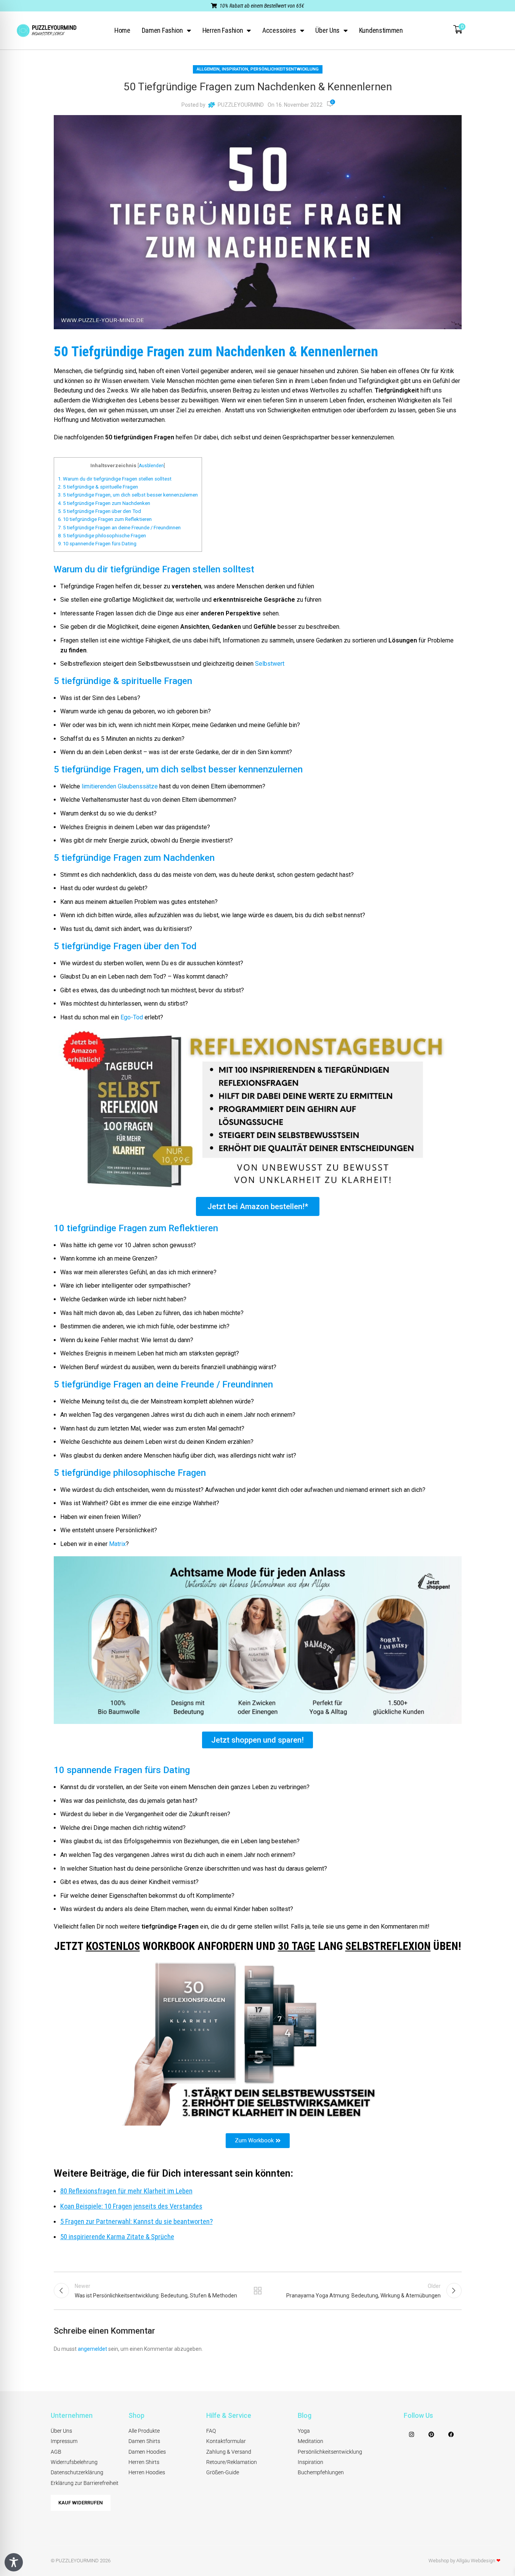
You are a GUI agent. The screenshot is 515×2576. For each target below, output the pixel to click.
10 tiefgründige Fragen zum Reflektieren (105, 519)
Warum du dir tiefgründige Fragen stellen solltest (115, 479)
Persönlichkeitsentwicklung (285, 69)
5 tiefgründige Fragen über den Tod (99, 511)
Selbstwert (270, 664)
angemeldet (92, 2349)
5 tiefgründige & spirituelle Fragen (98, 487)
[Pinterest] (432, 2435)
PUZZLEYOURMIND (241, 105)
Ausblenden (151, 466)
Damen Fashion (162, 30)
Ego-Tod (132, 1017)
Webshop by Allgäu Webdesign (464, 2561)
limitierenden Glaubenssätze (120, 786)
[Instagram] (412, 2435)
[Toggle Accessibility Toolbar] (14, 2562)
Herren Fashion (223, 30)
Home (122, 30)
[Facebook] (451, 2435)
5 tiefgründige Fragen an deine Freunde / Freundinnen (119, 528)
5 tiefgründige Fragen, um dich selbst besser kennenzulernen (128, 495)
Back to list (257, 2291)
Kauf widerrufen (81, 2503)
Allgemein (208, 69)
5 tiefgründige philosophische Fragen (102, 536)
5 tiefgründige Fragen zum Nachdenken (104, 503)
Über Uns (327, 30)
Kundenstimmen (381, 30)
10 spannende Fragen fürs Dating (97, 544)
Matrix (117, 1544)
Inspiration (235, 69)
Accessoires (279, 30)
